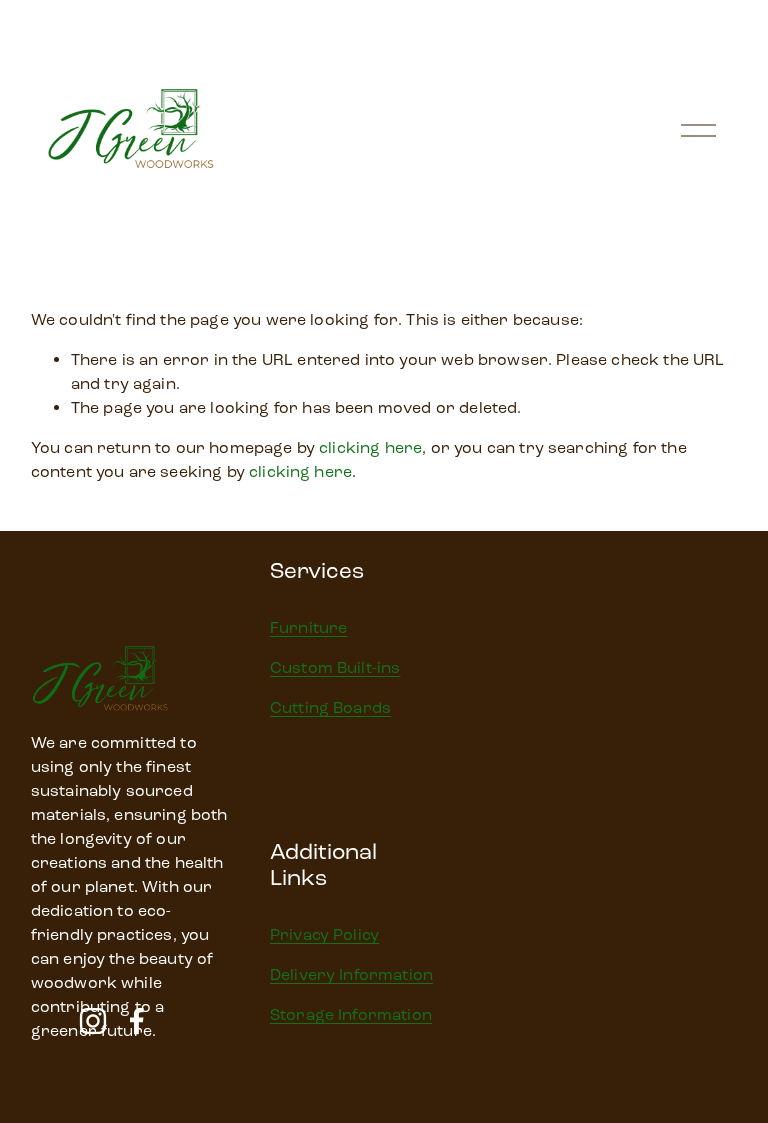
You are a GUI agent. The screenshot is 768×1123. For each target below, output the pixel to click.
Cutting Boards (330, 707)
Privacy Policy (324, 934)
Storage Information (351, 1014)
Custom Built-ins (335, 667)
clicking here (370, 447)
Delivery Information (351, 974)
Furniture (308, 627)
